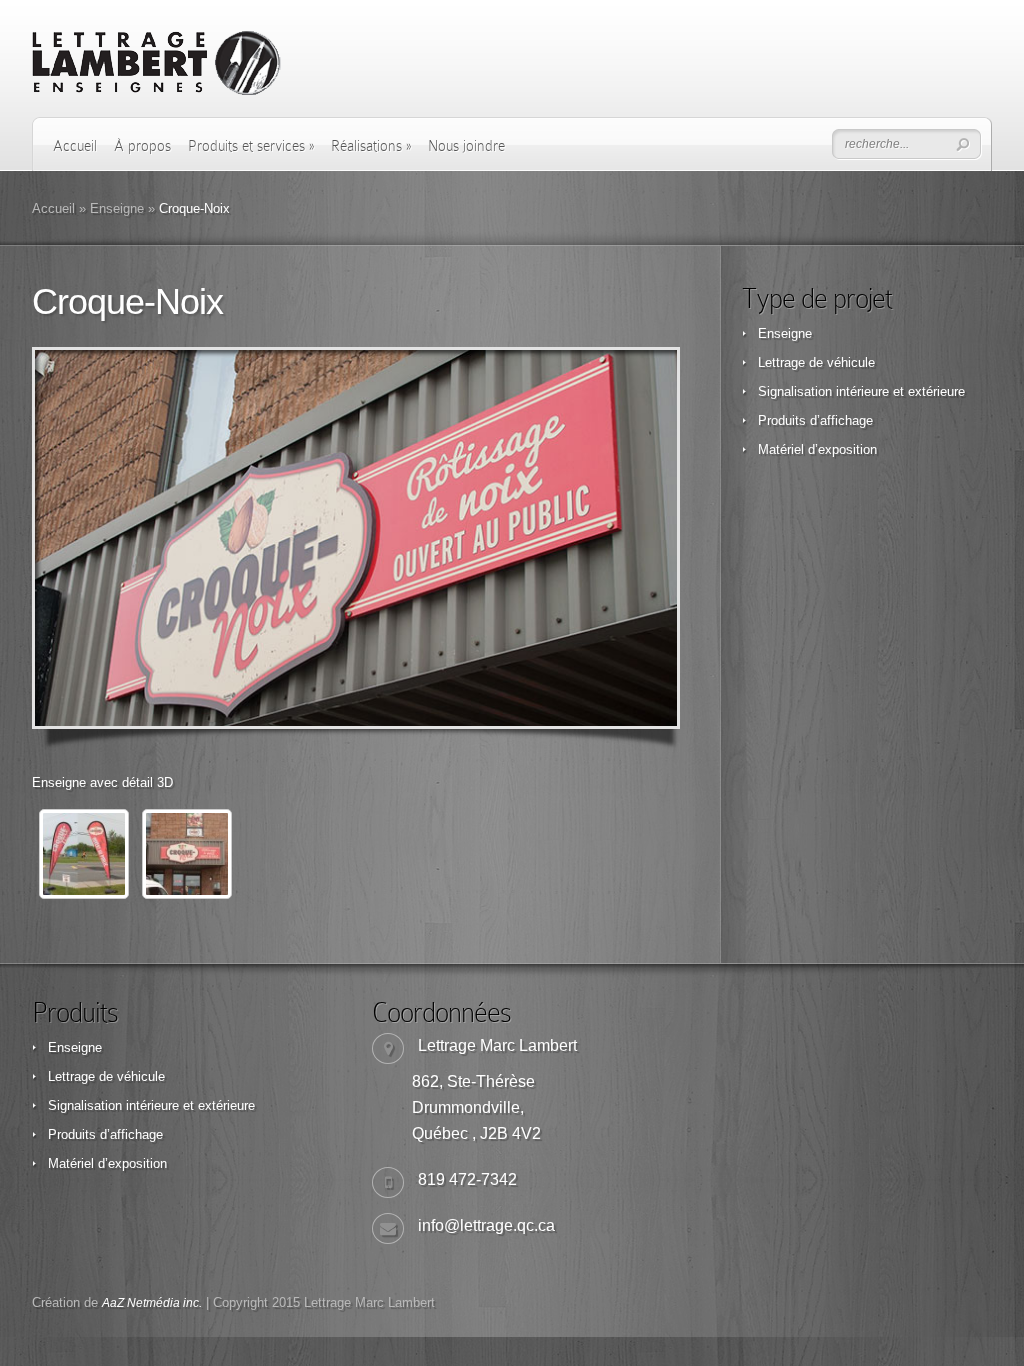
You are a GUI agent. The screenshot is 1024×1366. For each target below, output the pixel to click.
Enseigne (117, 208)
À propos (142, 146)
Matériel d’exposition (817, 449)
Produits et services (251, 146)
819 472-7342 (467, 1179)
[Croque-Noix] (356, 538)
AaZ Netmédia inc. (152, 1303)
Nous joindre (466, 146)
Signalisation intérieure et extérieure (861, 391)
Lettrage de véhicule (816, 362)
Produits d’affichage (815, 420)
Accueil (75, 146)
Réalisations (371, 146)
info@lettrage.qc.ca (486, 1225)
